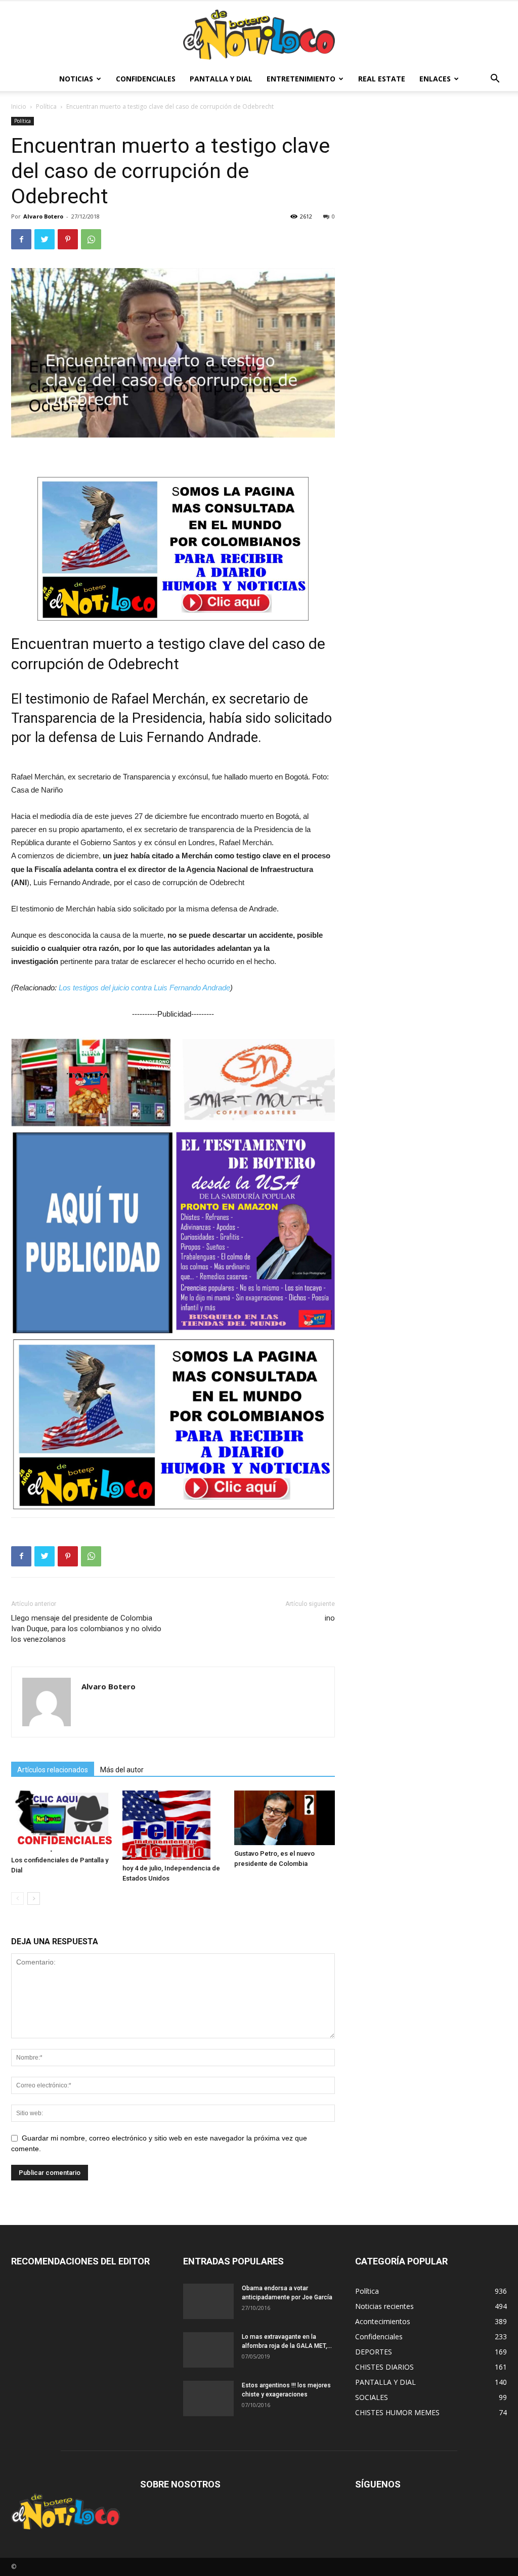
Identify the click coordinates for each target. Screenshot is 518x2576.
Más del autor (122, 1770)
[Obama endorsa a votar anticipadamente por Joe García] (208, 2301)
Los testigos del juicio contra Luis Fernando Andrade (144, 988)
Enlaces (435, 79)
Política (46, 106)
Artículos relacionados (53, 1770)
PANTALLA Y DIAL (221, 79)
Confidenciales (146, 79)
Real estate (382, 79)
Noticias (76, 79)
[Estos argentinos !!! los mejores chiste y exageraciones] (208, 2398)
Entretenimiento (301, 79)
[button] (495, 80)
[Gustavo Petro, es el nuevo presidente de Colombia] (285, 1818)
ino (330, 1618)
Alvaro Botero (43, 216)
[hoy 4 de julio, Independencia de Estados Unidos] (173, 1825)
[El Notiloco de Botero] (259, 35)
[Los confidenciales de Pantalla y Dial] (61, 1821)
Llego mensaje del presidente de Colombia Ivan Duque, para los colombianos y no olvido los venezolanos (86, 1629)
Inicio (19, 106)
